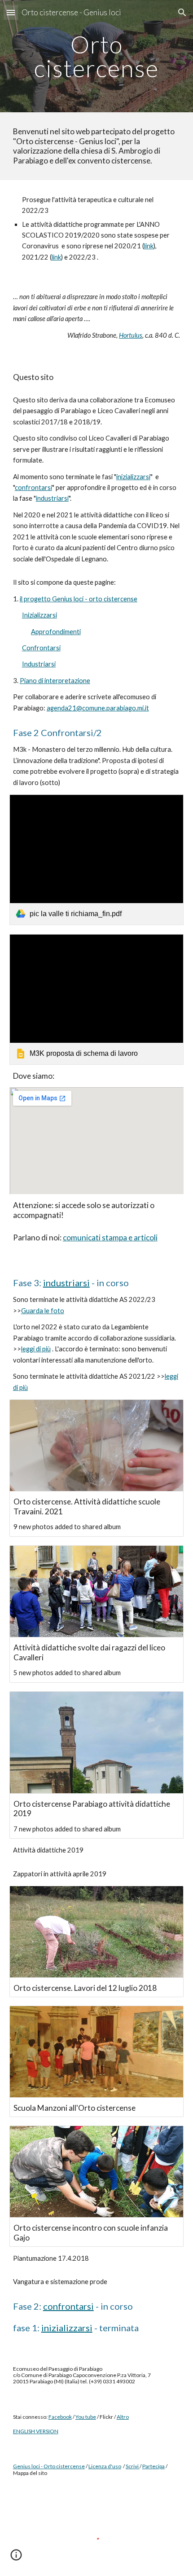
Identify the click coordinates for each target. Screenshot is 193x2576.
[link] (97, 860)
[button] (11, 12)
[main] (97, 56)
